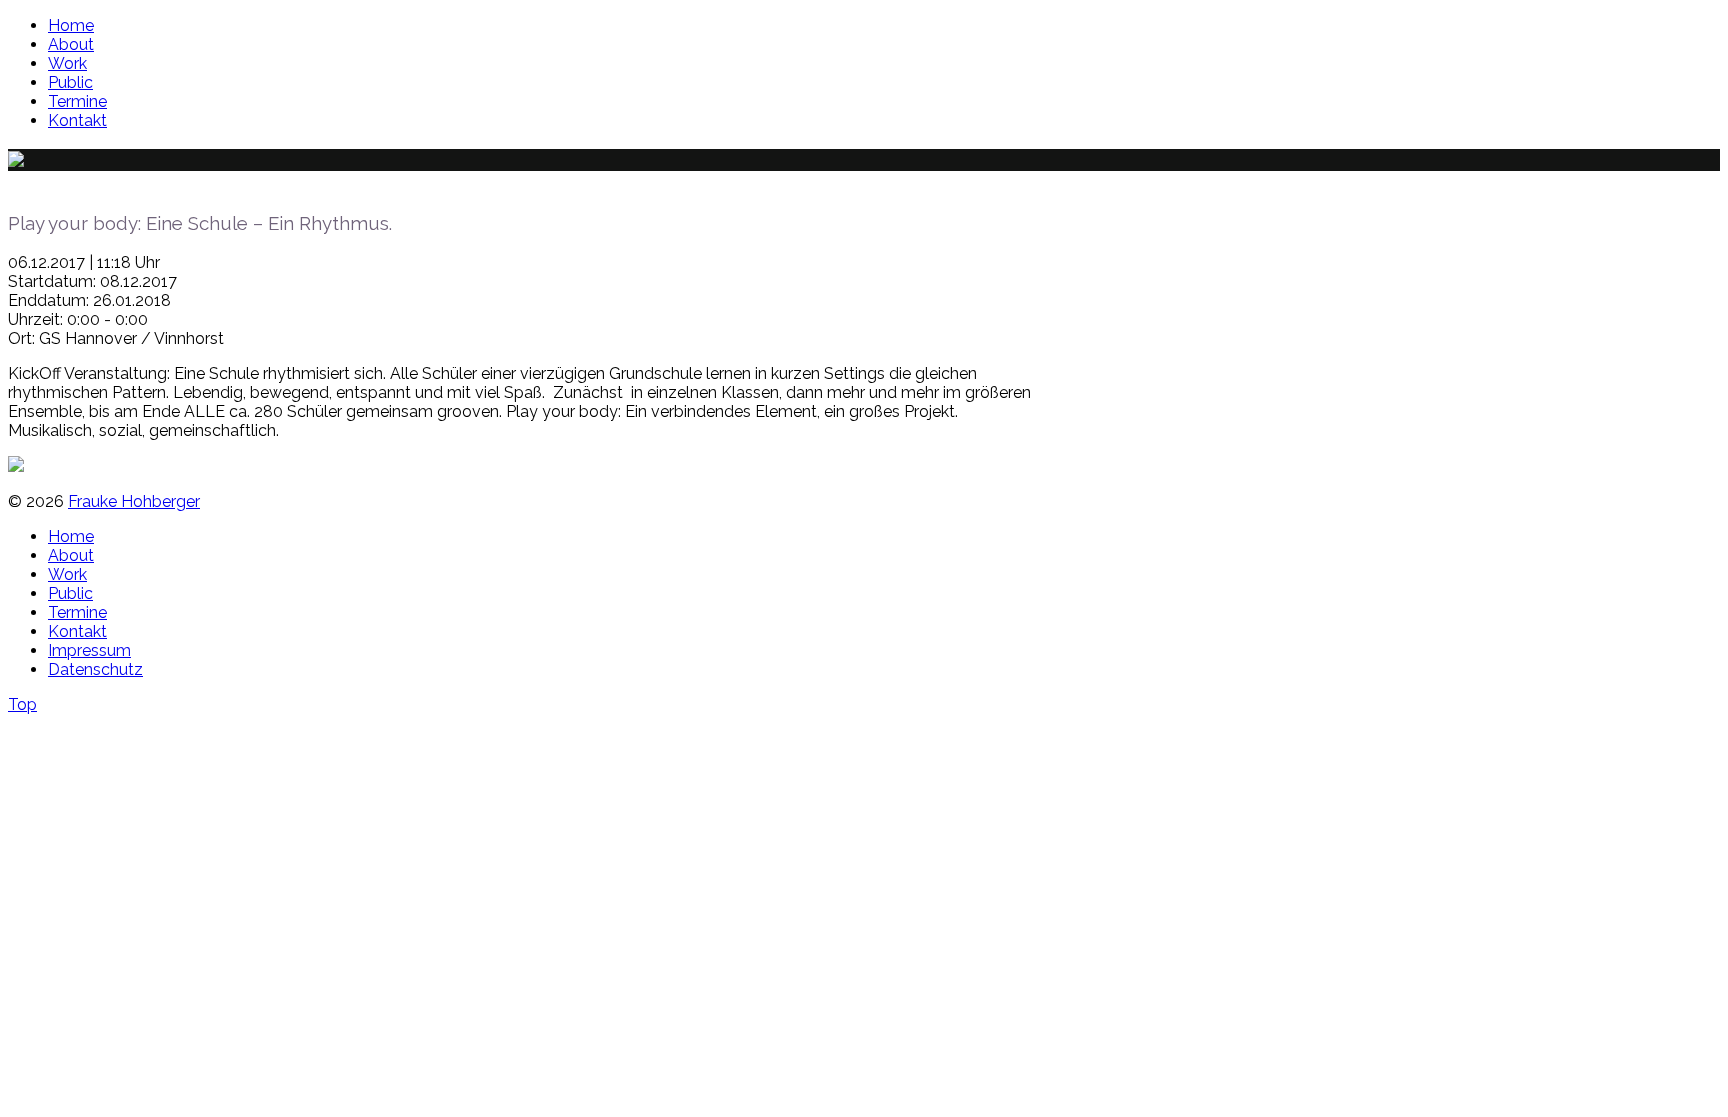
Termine (77, 101)
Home (71, 25)
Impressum (89, 650)
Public (70, 82)
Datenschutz (95, 669)
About (71, 44)
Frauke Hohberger (134, 501)
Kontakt (77, 120)
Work (67, 63)
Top (22, 704)
